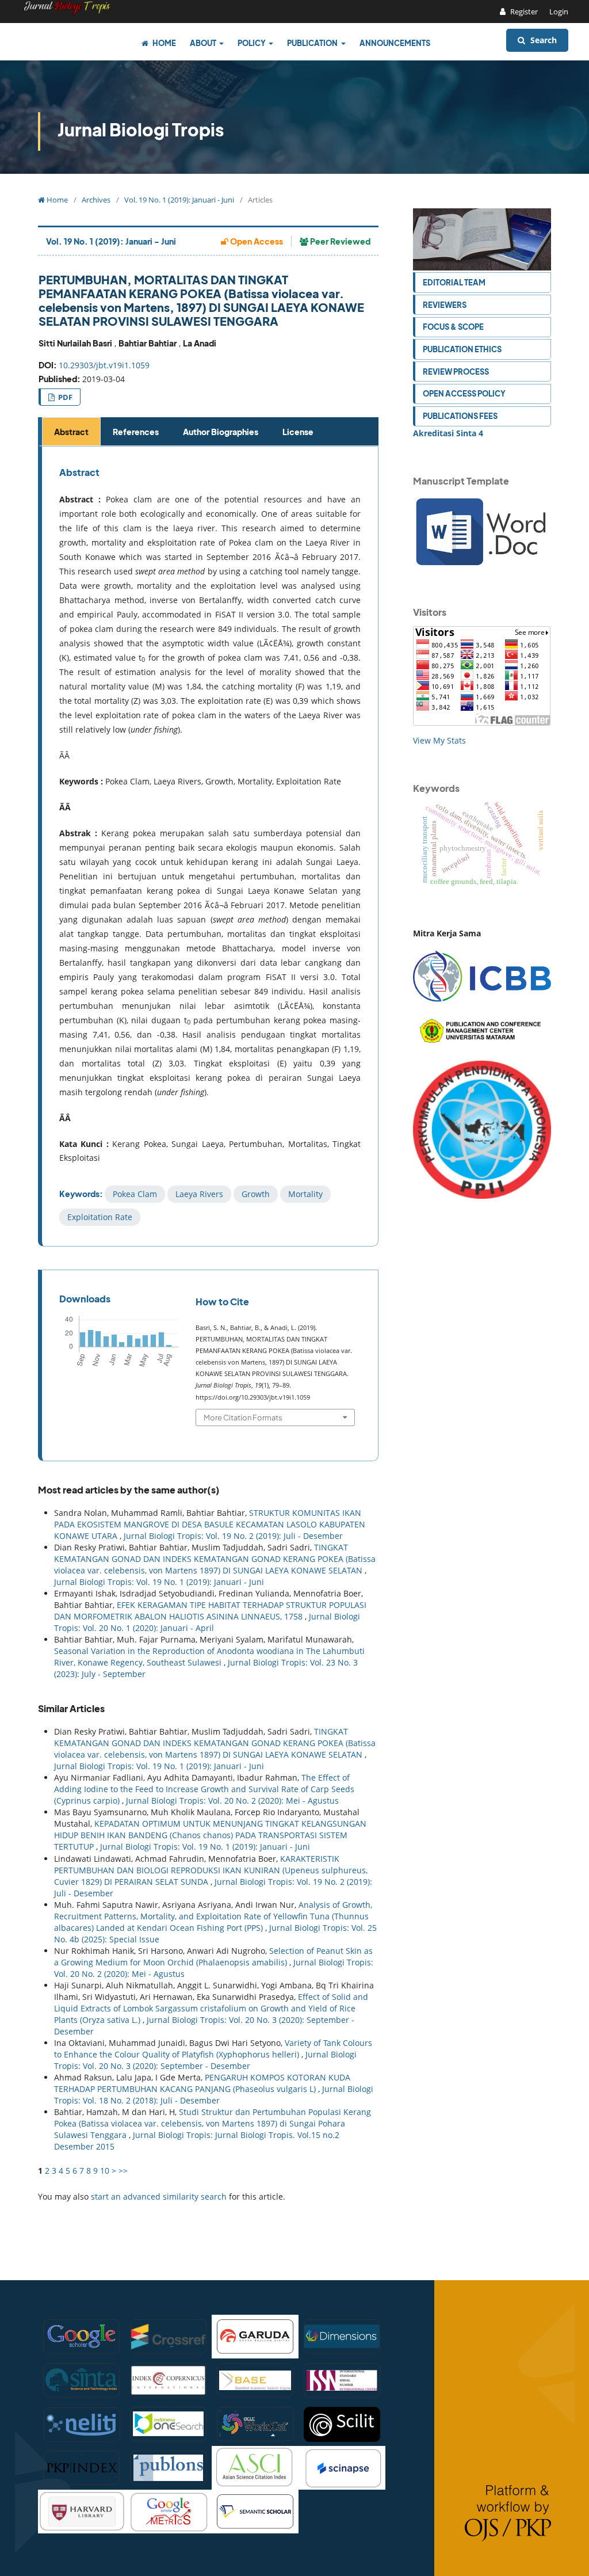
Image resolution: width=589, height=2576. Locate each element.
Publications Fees (460, 416)
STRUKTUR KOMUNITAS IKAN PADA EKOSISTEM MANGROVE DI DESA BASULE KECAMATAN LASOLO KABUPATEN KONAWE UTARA (210, 1524)
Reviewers (445, 305)
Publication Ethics (462, 349)
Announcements (395, 43)
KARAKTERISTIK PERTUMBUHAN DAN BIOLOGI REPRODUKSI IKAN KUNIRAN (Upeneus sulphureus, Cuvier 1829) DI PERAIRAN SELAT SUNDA (211, 1870)
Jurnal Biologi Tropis (141, 129)
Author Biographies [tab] (221, 432)
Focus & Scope (453, 327)
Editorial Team (454, 282)
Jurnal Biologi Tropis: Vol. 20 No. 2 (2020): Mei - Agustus (232, 1800)
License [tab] (298, 432)
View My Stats (439, 740)
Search (542, 40)
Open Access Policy (464, 393)
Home (164, 43)
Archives (96, 200)
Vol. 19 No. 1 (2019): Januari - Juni (179, 200)
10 (105, 2171)
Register (523, 12)
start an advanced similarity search (159, 2196)
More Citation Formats (243, 1417)
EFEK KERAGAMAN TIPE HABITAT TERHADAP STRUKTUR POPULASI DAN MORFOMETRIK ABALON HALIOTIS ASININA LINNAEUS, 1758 (210, 1611)
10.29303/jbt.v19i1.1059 (104, 365)
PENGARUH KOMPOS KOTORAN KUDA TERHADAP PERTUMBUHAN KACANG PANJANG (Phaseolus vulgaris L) (202, 2083)
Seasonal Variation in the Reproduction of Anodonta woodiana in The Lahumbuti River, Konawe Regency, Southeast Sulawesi (209, 1657)
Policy (252, 43)
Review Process (456, 371)
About (204, 43)
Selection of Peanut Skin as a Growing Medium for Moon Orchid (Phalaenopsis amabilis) (213, 1956)
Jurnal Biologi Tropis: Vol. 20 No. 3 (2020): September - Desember (205, 2060)
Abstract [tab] (71, 432)
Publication (313, 43)
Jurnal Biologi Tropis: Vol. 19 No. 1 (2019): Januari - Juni (159, 1582)
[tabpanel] (210, 846)
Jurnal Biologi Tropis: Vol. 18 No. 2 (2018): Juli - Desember (214, 2095)
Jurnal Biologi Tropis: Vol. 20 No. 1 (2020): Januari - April (207, 1622)
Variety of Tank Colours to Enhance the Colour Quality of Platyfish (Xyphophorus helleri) (213, 2049)
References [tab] (136, 432)
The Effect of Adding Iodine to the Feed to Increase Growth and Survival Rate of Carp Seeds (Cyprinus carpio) (204, 1789)
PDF (64, 397)
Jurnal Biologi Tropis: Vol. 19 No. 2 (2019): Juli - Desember (233, 1536)
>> (123, 2171)
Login (559, 12)
